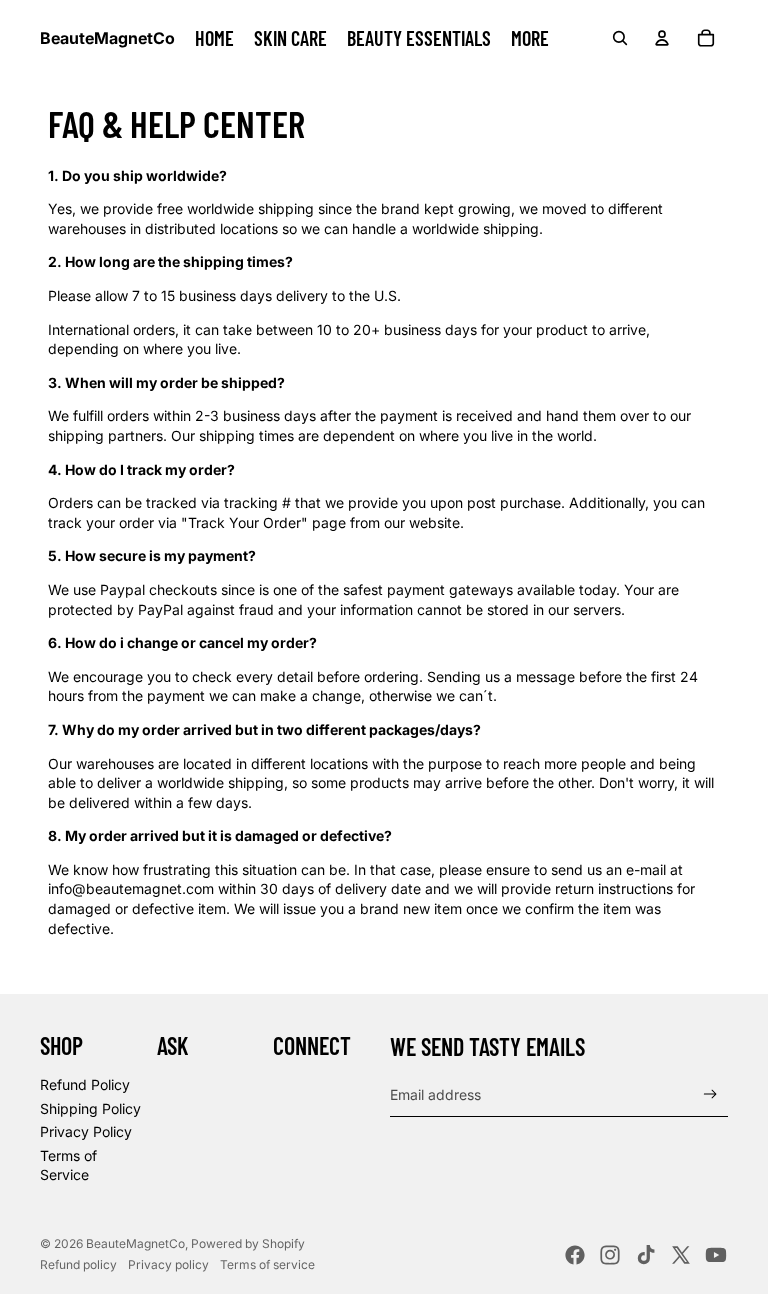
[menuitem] (530, 38)
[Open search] (620, 38)
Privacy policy (168, 1264)
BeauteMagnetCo (135, 1243)
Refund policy (78, 1264)
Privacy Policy (86, 1131)
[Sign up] (710, 1094)
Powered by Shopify (248, 1243)
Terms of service (267, 1264)
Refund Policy (85, 1084)
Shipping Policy (90, 1108)
